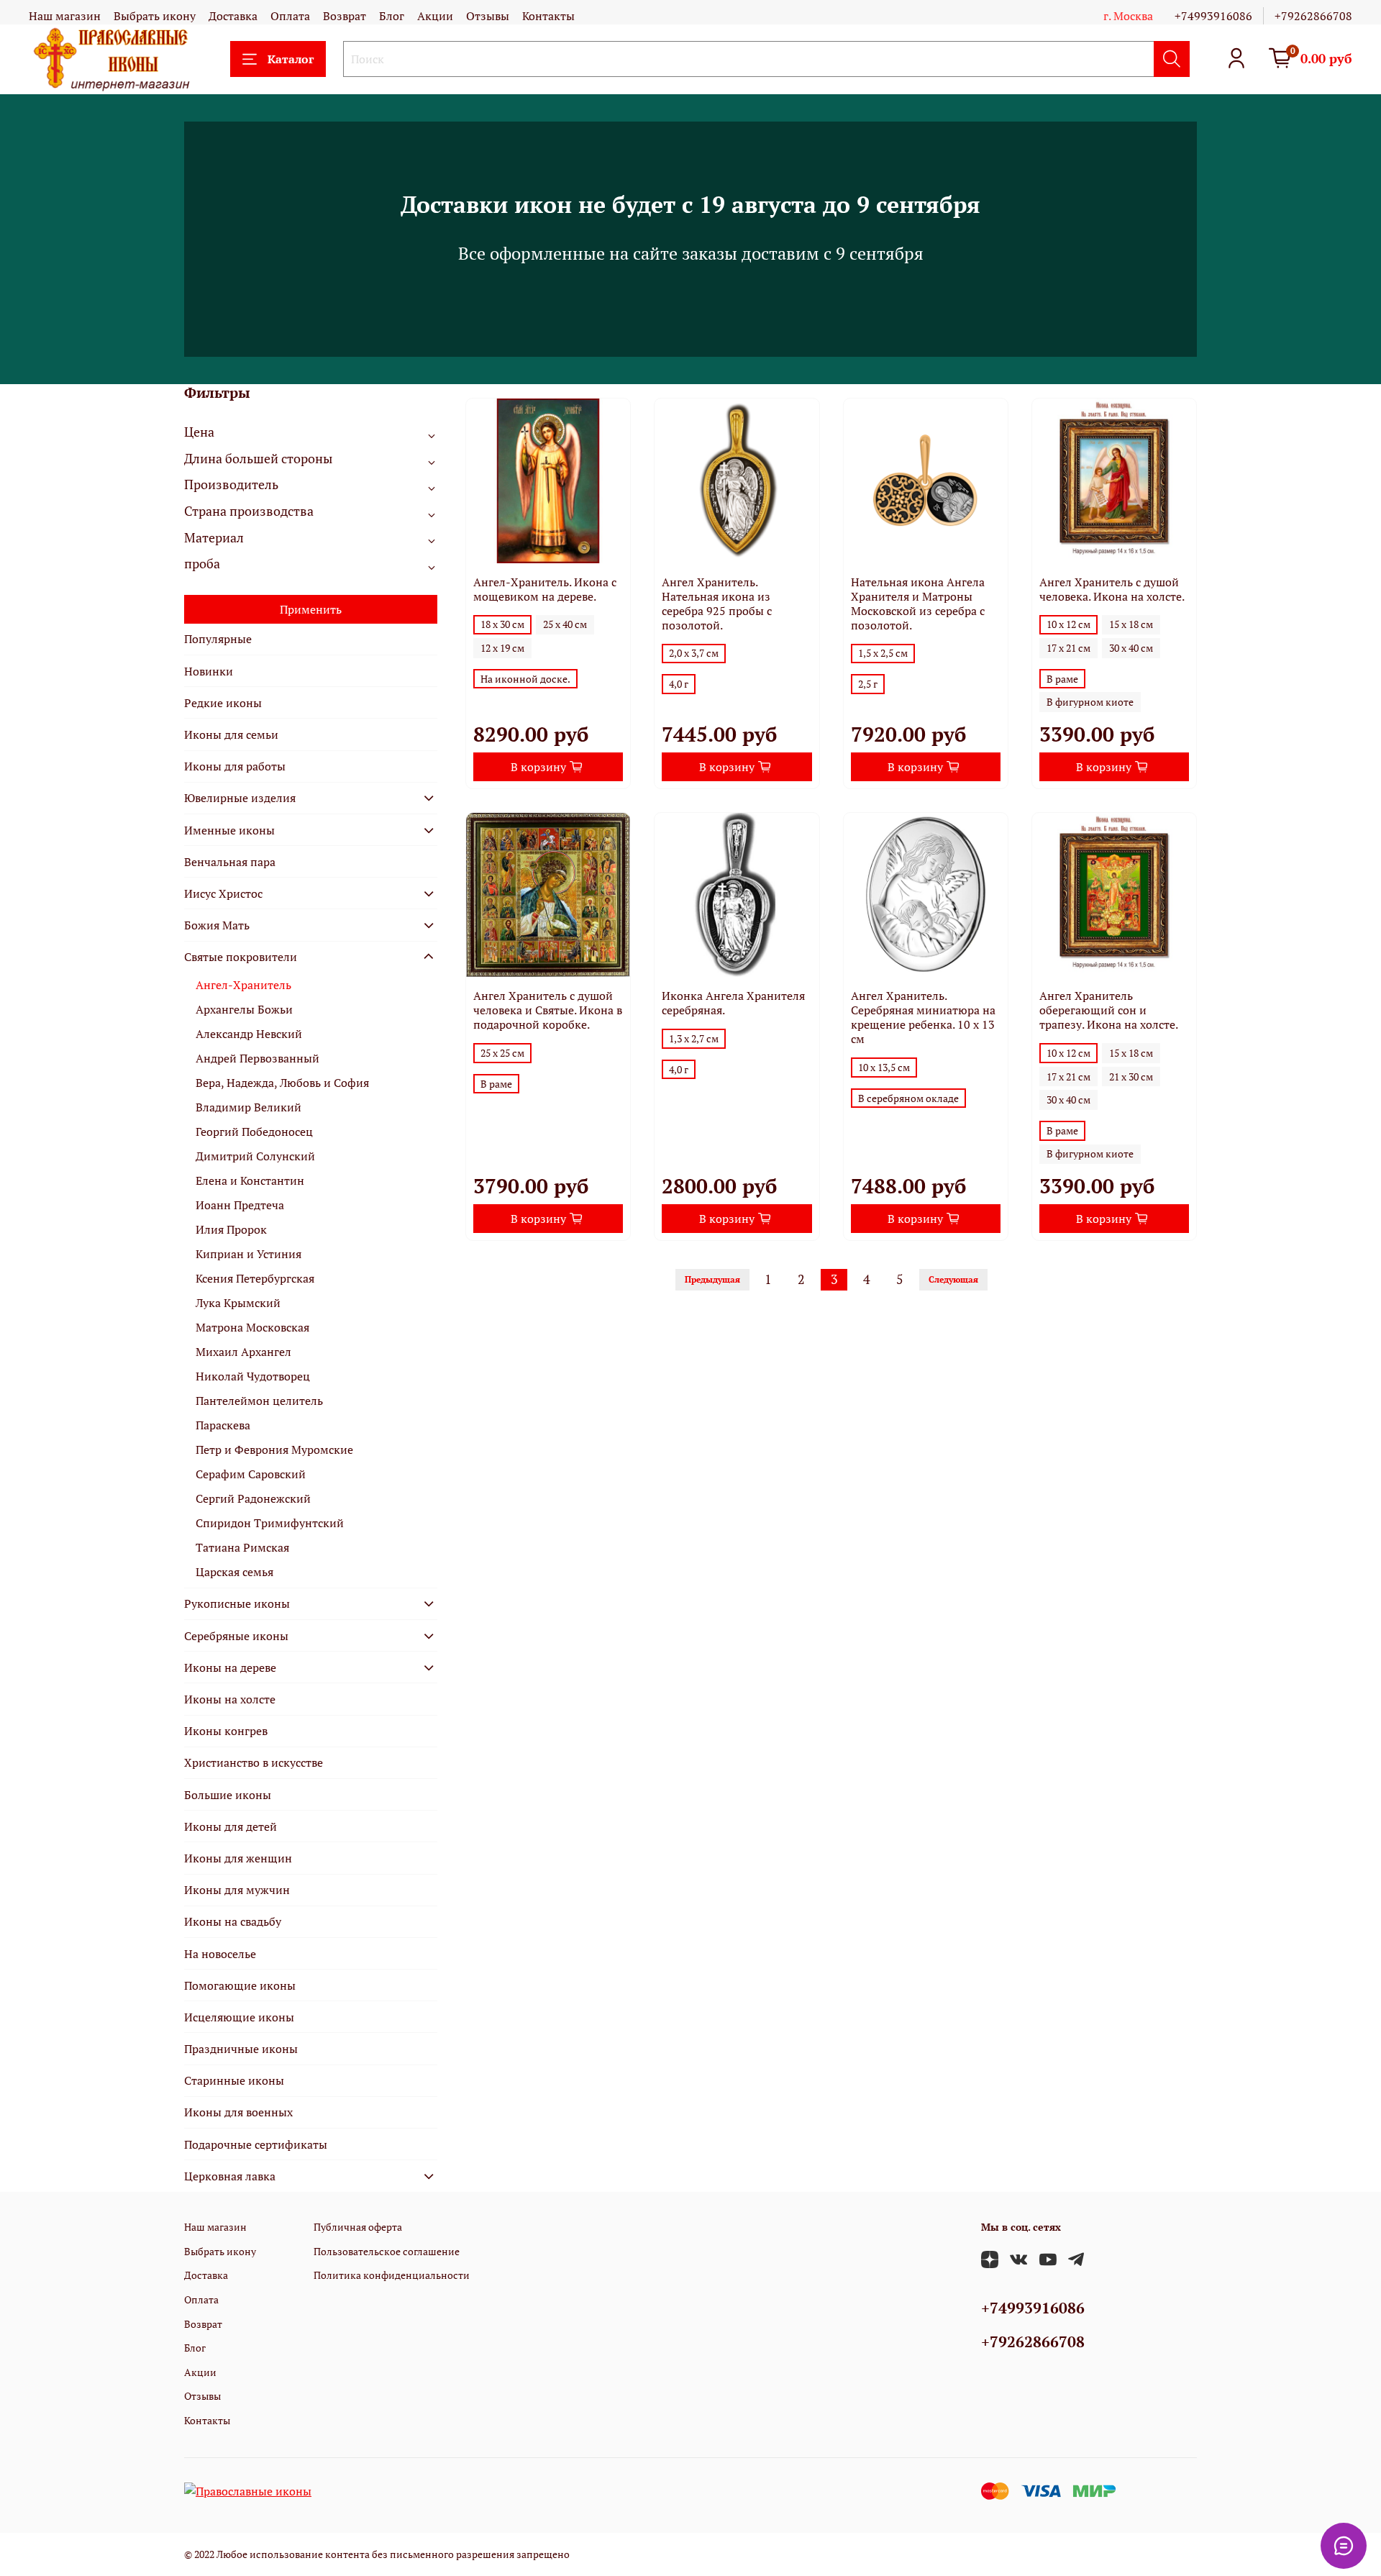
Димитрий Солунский (255, 1156)
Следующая (953, 1279)
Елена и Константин (250, 1180)
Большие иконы (228, 1795)
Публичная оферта (358, 2227)
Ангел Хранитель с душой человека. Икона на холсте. (1112, 589)
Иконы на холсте (230, 1699)
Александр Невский (249, 1034)
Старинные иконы (234, 2080)
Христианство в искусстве (254, 1762)
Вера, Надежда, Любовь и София (282, 1083)
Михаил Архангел (243, 1352)
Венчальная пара (230, 862)
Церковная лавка (230, 2176)
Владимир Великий (249, 1107)
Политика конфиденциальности (392, 2275)
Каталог (291, 59)
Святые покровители (241, 957)
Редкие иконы (223, 703)
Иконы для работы (235, 766)
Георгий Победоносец (254, 1132)
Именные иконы (229, 830)
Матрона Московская (252, 1327)
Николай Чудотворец (253, 1376)
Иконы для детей (231, 1826)
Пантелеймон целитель (259, 1401)
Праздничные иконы (241, 2049)
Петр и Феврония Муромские (274, 1449)
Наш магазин (65, 16)
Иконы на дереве (230, 1667)
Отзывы (488, 16)
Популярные (218, 639)
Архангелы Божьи (244, 1009)
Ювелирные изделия (240, 798)
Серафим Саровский (251, 1474)
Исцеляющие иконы (239, 2017)
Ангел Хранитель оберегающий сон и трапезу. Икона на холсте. (1109, 1010)
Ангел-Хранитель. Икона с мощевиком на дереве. (545, 589)
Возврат (345, 16)
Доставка (233, 16)
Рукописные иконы (237, 1603)
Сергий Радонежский (253, 1498)
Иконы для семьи (231, 734)
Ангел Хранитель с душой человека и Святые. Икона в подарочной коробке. (548, 1010)
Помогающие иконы (240, 1985)
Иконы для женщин (238, 1858)
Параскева (223, 1425)
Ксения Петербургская (255, 1278)
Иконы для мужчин (237, 1890)
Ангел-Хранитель (243, 985)
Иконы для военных (238, 2112)
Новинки (209, 671)
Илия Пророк (231, 1229)
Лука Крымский (238, 1303)
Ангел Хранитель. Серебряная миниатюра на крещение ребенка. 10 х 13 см (923, 1017)
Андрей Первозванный (257, 1058)
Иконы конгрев (226, 1731)
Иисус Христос (223, 893)
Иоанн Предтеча (240, 1205)
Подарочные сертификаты (256, 2144)
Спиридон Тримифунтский (270, 1523)
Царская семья (234, 1572)
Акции (435, 16)
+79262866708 (1313, 16)
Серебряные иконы (236, 1636)
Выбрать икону (155, 16)
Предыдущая (712, 1279)
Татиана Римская (242, 1547)
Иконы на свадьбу (233, 1921)
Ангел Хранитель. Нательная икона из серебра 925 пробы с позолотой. (717, 604)
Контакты (548, 16)
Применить (311, 609)
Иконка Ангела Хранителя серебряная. (733, 1003)
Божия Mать (217, 925)
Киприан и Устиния (249, 1254)
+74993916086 (1213, 16)
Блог (392, 16)
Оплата (290, 16)
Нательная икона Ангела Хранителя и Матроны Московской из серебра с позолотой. (918, 604)
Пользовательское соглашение (387, 2251)
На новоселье (220, 1954)
